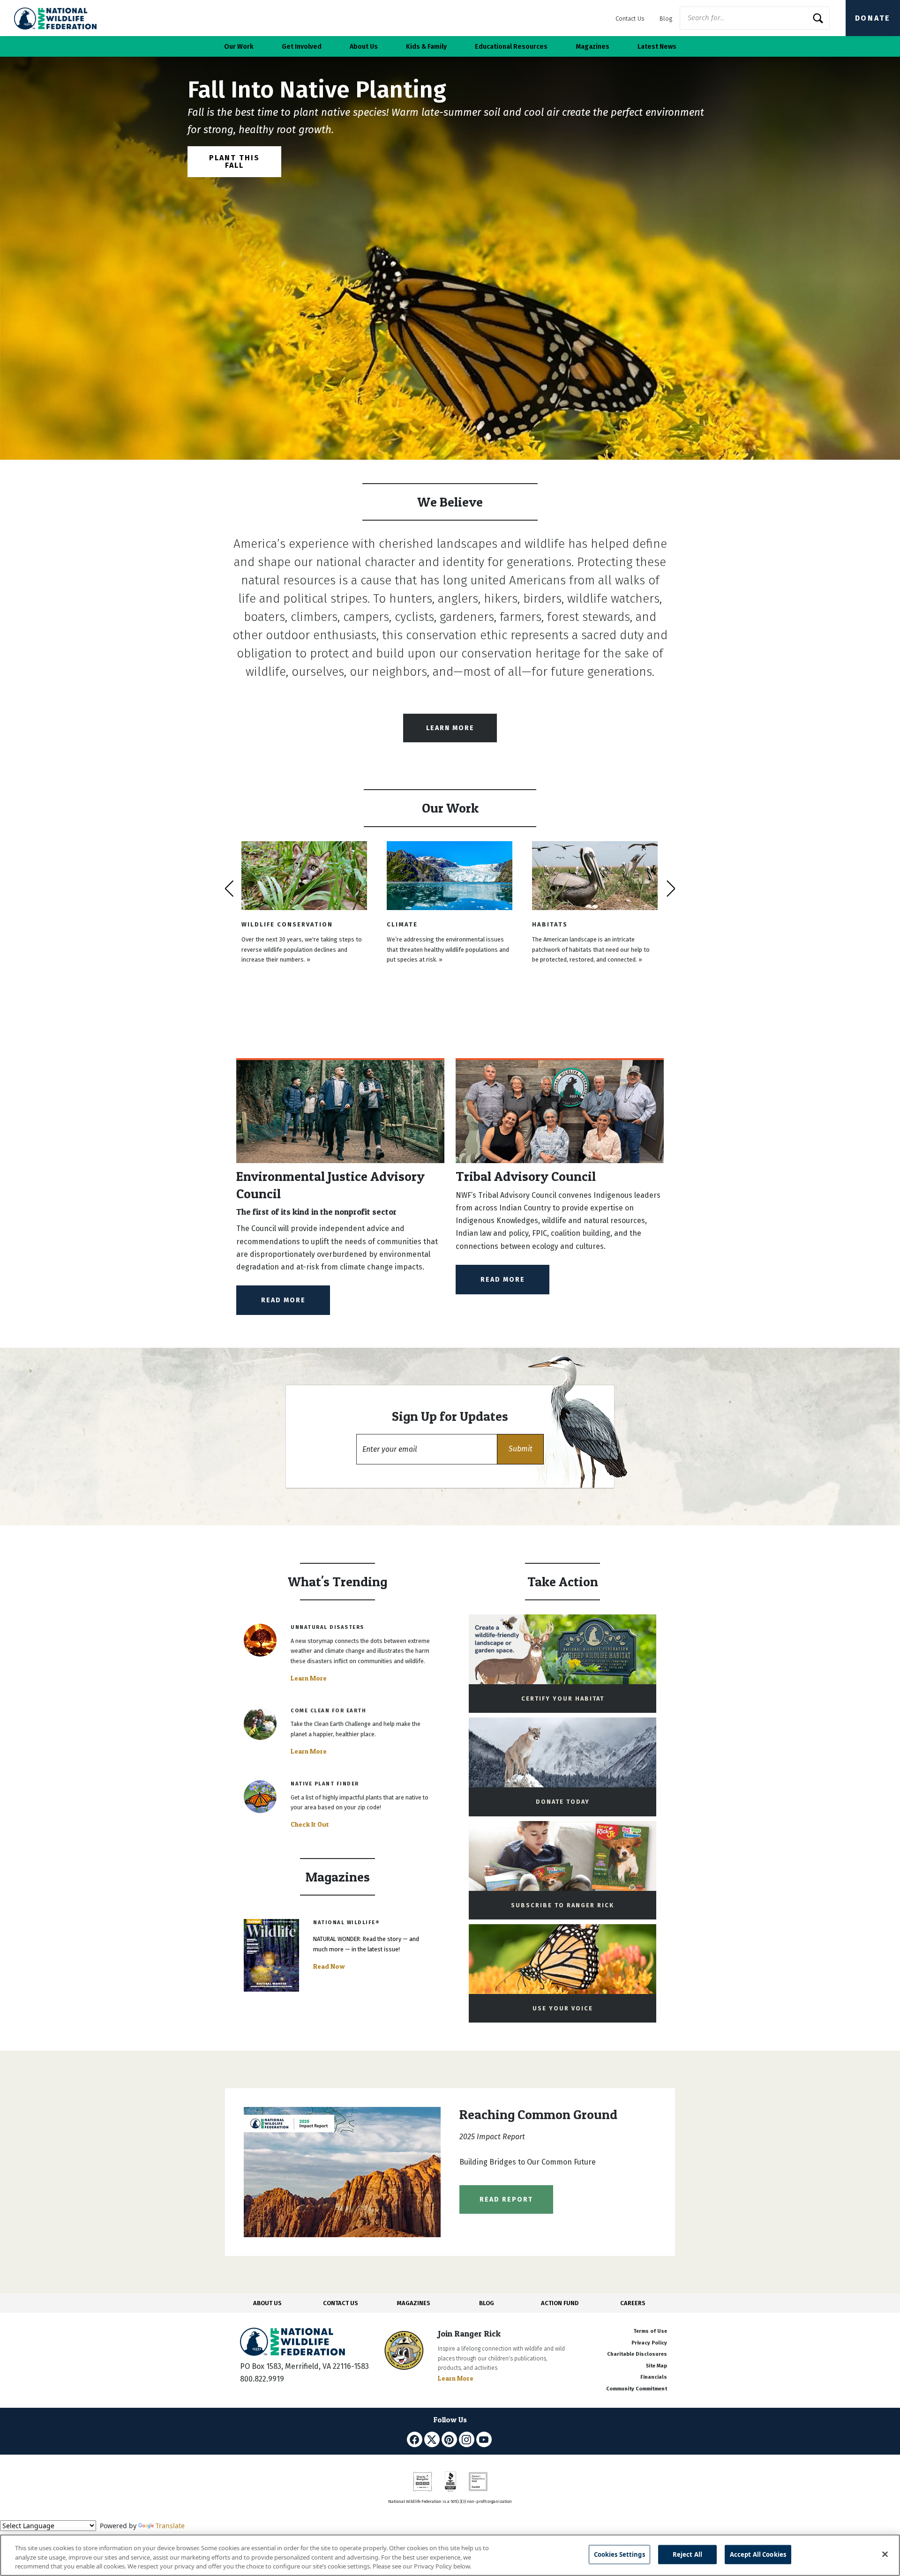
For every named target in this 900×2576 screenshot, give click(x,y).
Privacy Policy (649, 2343)
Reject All (687, 2554)
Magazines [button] (592, 47)
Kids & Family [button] (426, 47)
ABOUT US (267, 2303)
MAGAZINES (414, 2303)
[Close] (885, 2554)
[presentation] (229, 889)
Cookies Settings (619, 2554)
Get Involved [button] (302, 47)
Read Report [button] (506, 2199)
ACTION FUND (560, 2303)
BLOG (487, 2303)
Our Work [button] (239, 47)
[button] (520, 1449)
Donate (873, 18)
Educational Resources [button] (511, 47)
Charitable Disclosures (637, 2354)
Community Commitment (637, 2389)
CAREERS (633, 2303)
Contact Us (630, 19)
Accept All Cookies (758, 2554)
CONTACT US (341, 2303)
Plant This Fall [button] (234, 161)
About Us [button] (364, 47)
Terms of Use (650, 2331)
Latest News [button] (657, 47)
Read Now (329, 1966)
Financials (654, 2377)
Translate (170, 2526)
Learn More (450, 728)
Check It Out (310, 1824)
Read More (283, 1300)
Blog (666, 19)
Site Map (656, 2366)
